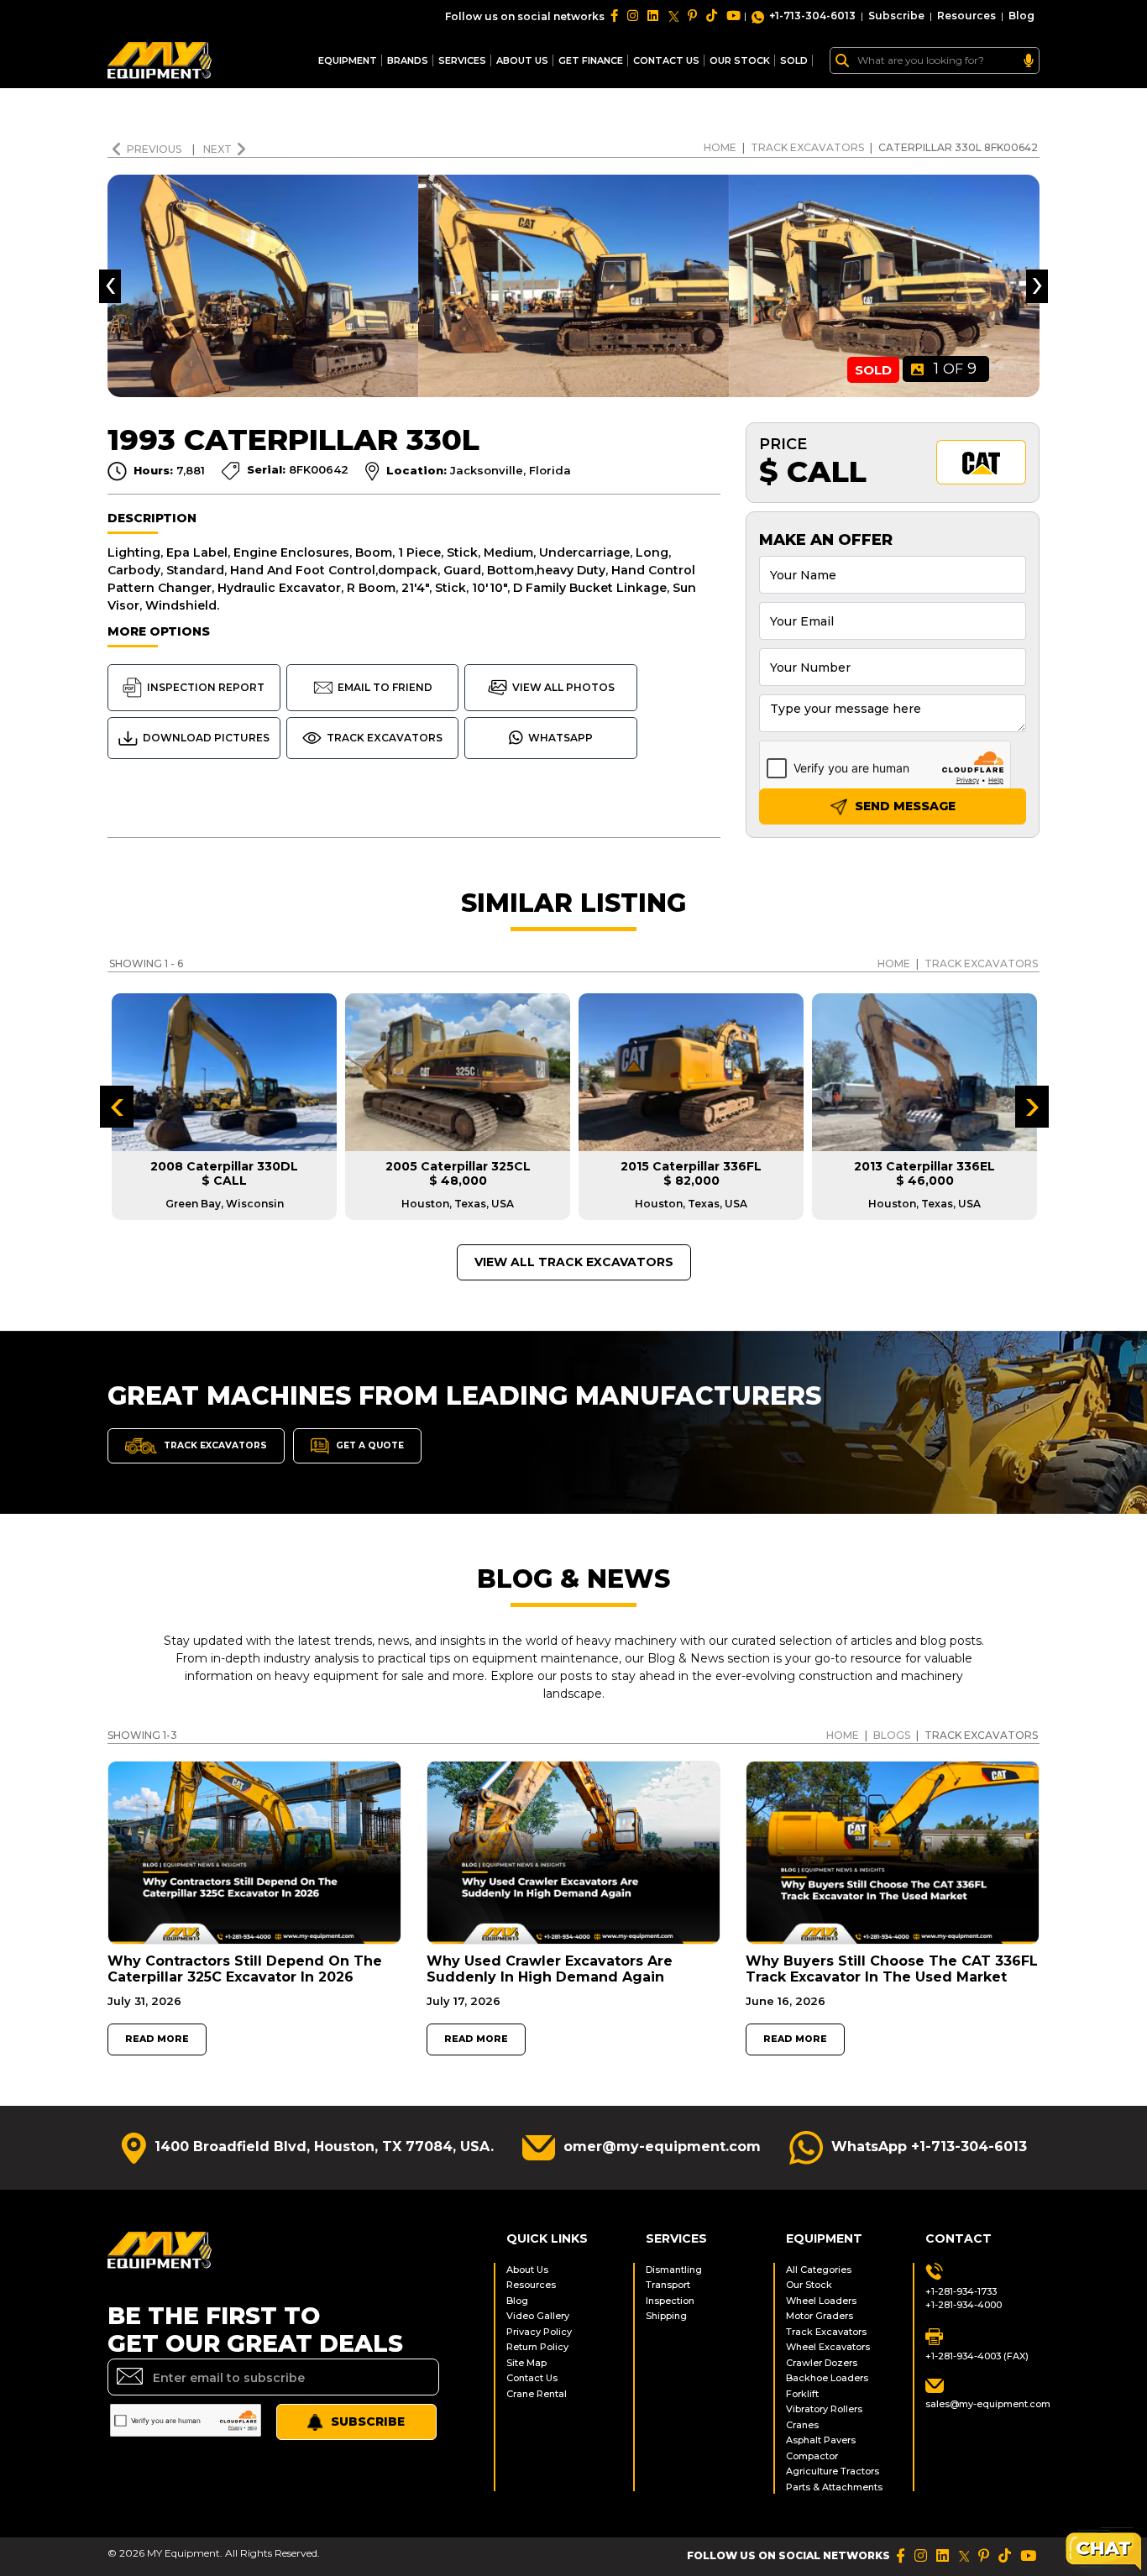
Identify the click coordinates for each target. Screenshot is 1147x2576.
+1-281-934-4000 (964, 2305)
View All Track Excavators (574, 1262)
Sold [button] (794, 60)
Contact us (666, 60)
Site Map (526, 2363)
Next (217, 149)
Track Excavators (807, 147)
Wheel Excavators (828, 2347)
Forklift (802, 2394)
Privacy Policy (539, 2332)
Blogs (892, 1735)
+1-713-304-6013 (812, 16)
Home (720, 147)
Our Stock (809, 2285)
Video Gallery (538, 2316)
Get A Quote (369, 1445)
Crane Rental (537, 2394)
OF (955, 369)
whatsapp (560, 738)
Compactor (812, 2456)
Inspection (670, 2301)
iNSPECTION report (206, 687)
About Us (522, 60)
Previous (155, 149)
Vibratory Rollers (824, 2409)
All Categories (819, 2270)
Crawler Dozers (822, 2363)
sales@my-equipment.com (982, 2404)
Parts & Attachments (834, 2487)
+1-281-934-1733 (961, 2291)
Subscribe (896, 16)
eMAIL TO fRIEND (385, 687)
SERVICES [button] (462, 60)
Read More (157, 2039)
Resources (966, 16)
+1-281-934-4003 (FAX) (977, 2356)
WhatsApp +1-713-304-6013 (929, 2147)
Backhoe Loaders (827, 2378)
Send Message (903, 806)
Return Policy (537, 2347)
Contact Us (532, 2378)
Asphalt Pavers (821, 2440)
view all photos (563, 687)
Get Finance (591, 60)
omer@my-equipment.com (662, 2147)
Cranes (802, 2425)
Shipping (666, 2316)
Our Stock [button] (740, 60)
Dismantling (674, 2270)
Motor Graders (820, 2316)
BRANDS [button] (408, 60)
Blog (1021, 16)
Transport (668, 2285)
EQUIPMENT (348, 60)
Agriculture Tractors (833, 2471)
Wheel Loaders (821, 2301)
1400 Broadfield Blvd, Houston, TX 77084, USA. (324, 2147)
